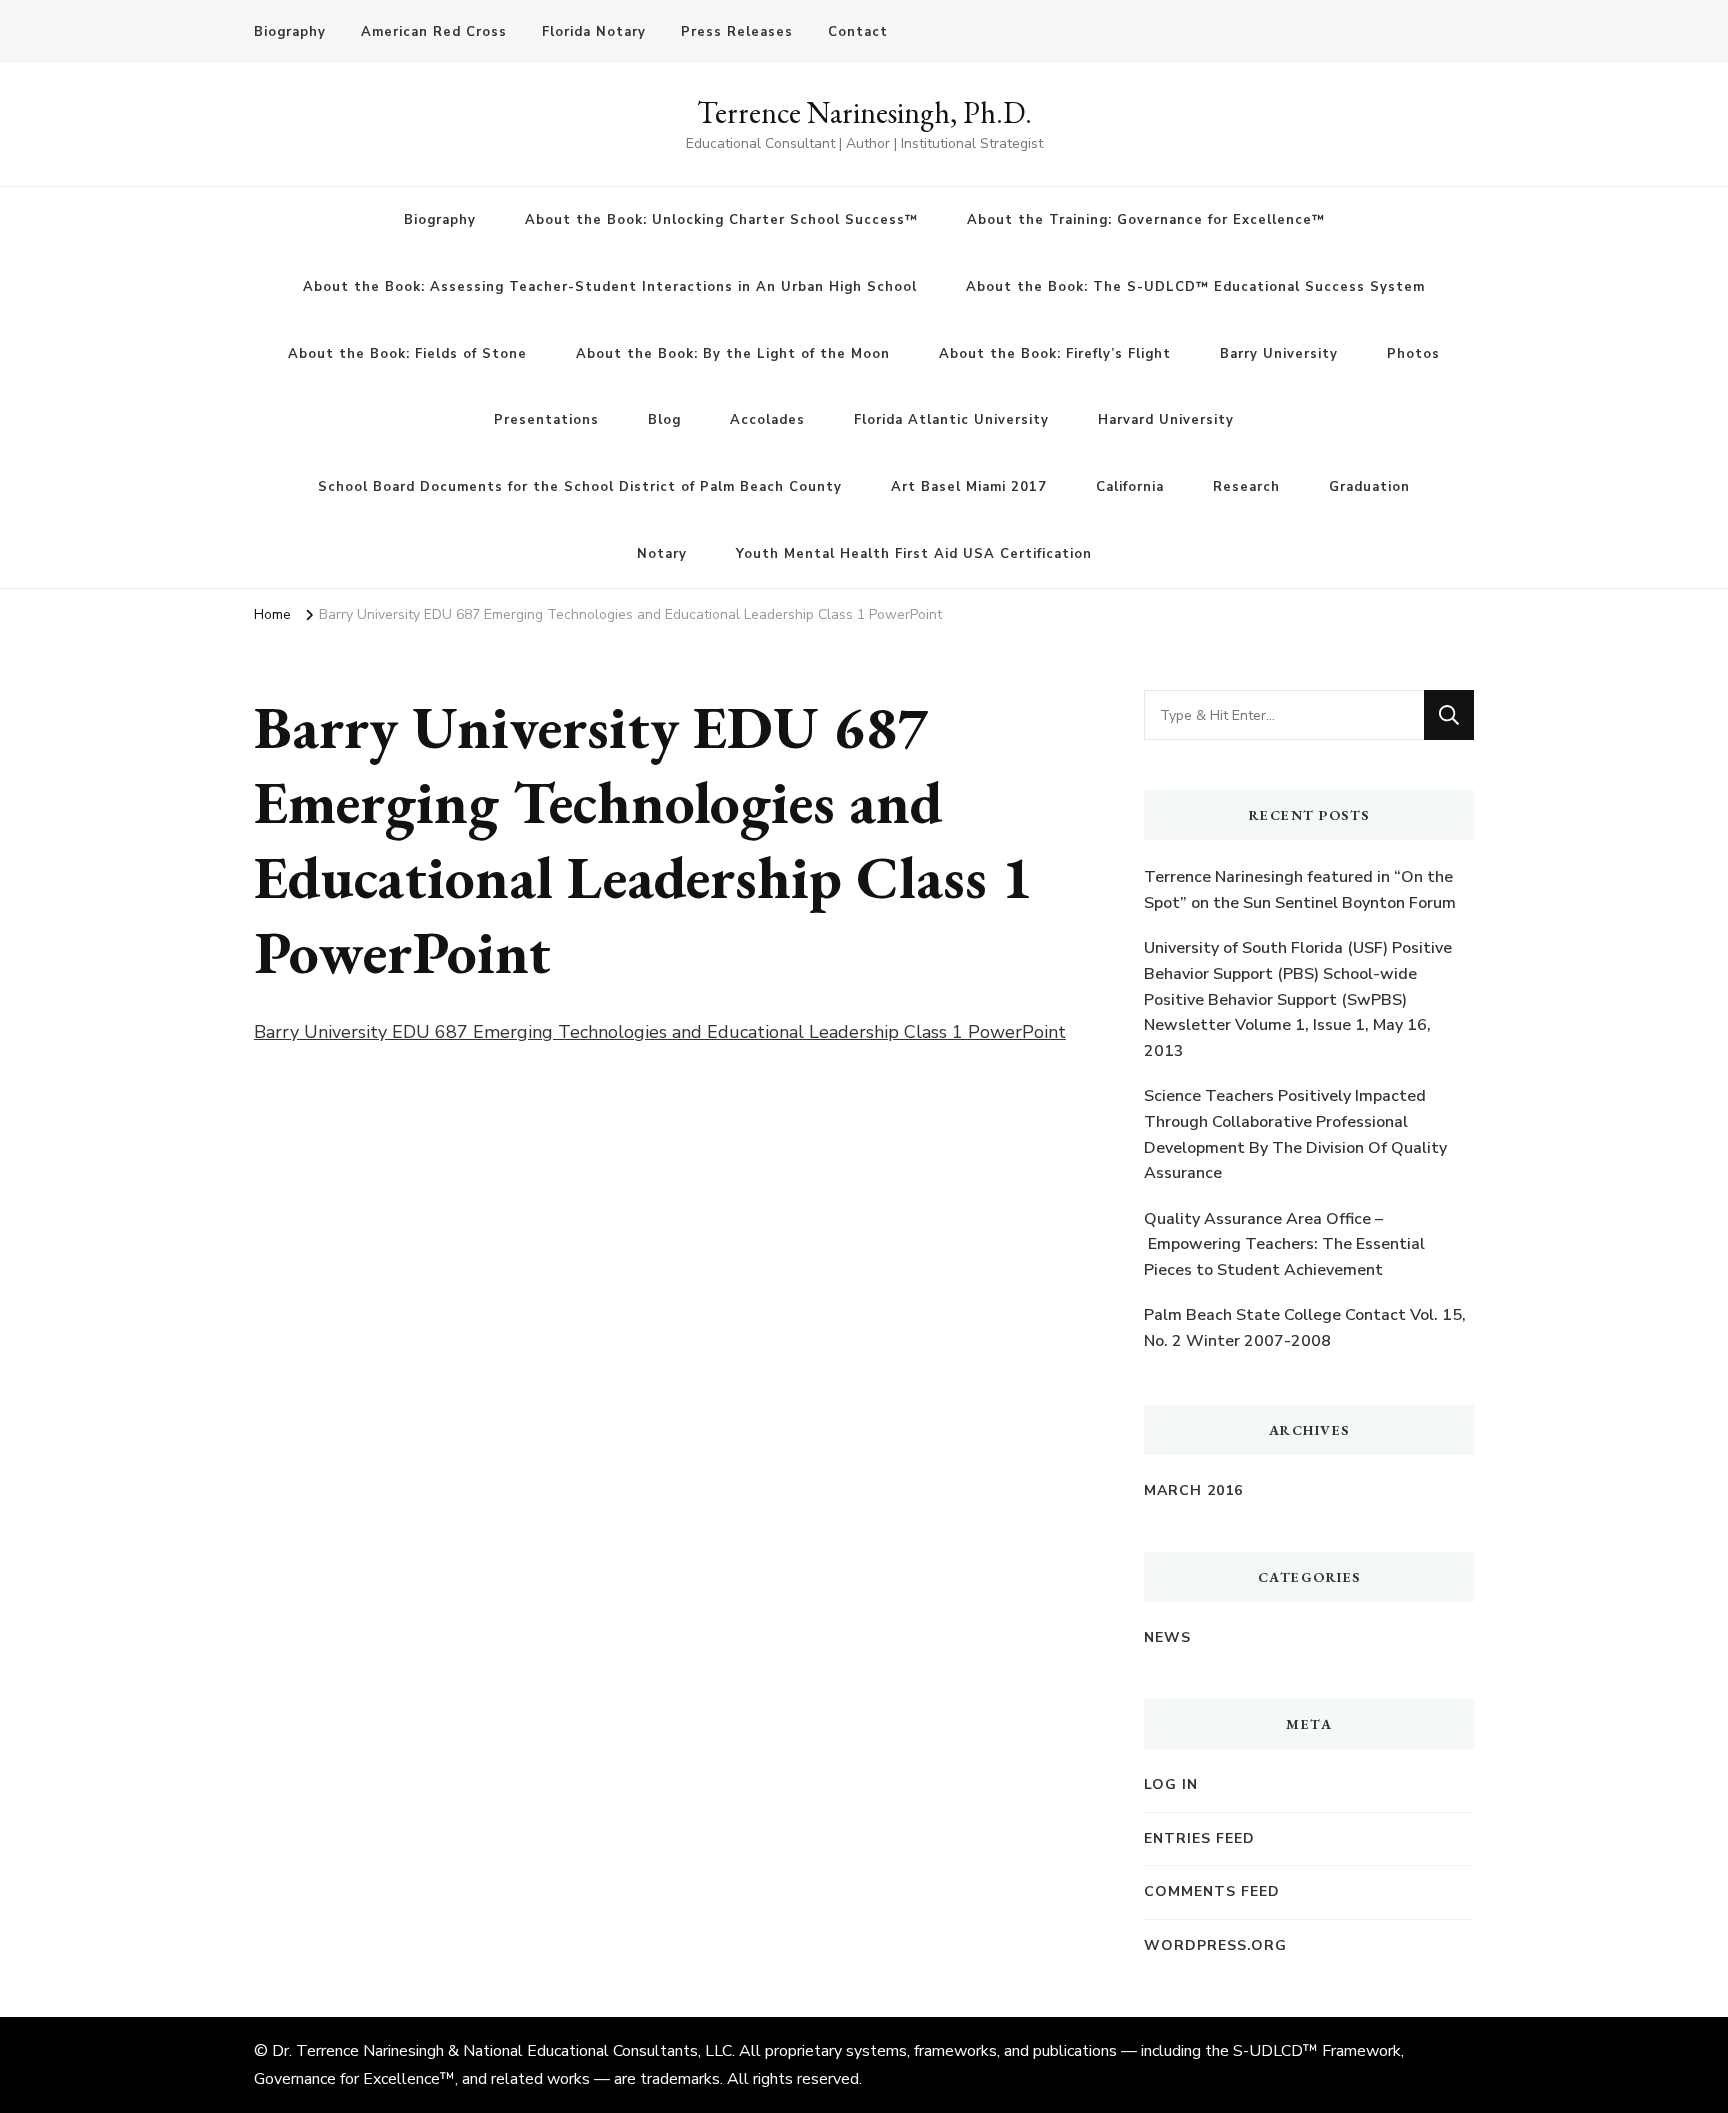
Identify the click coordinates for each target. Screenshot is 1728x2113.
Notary (662, 554)
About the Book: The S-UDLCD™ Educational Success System (1195, 287)
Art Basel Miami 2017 (969, 487)
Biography (290, 32)
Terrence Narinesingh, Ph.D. (864, 112)
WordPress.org (1215, 1945)
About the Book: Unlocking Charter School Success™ (721, 220)
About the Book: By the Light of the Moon (733, 354)
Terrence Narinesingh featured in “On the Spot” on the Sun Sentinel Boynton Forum (1300, 890)
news (1167, 1637)
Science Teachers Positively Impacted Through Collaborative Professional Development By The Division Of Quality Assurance (1295, 1134)
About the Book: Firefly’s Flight (1055, 354)
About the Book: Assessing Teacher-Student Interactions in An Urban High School (610, 287)
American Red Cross (434, 32)
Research (1246, 487)
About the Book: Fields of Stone (407, 354)
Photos (1413, 354)
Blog (664, 420)
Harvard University (1166, 420)
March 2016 (1193, 1490)
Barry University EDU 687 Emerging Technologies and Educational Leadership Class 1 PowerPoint (660, 1032)
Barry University (1279, 354)
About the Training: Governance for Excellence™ (1146, 220)
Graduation (1369, 487)
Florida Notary (594, 32)
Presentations (546, 420)
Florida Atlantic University (951, 420)
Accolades (767, 420)
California (1130, 487)
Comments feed (1212, 1891)
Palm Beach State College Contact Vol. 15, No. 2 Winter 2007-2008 (1305, 1328)
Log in (1171, 1784)
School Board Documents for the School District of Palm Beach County (580, 487)
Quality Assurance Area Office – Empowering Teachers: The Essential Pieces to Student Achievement (1284, 1244)
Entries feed (1199, 1838)
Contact (858, 32)
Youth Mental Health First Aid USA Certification (914, 554)
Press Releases (737, 32)
